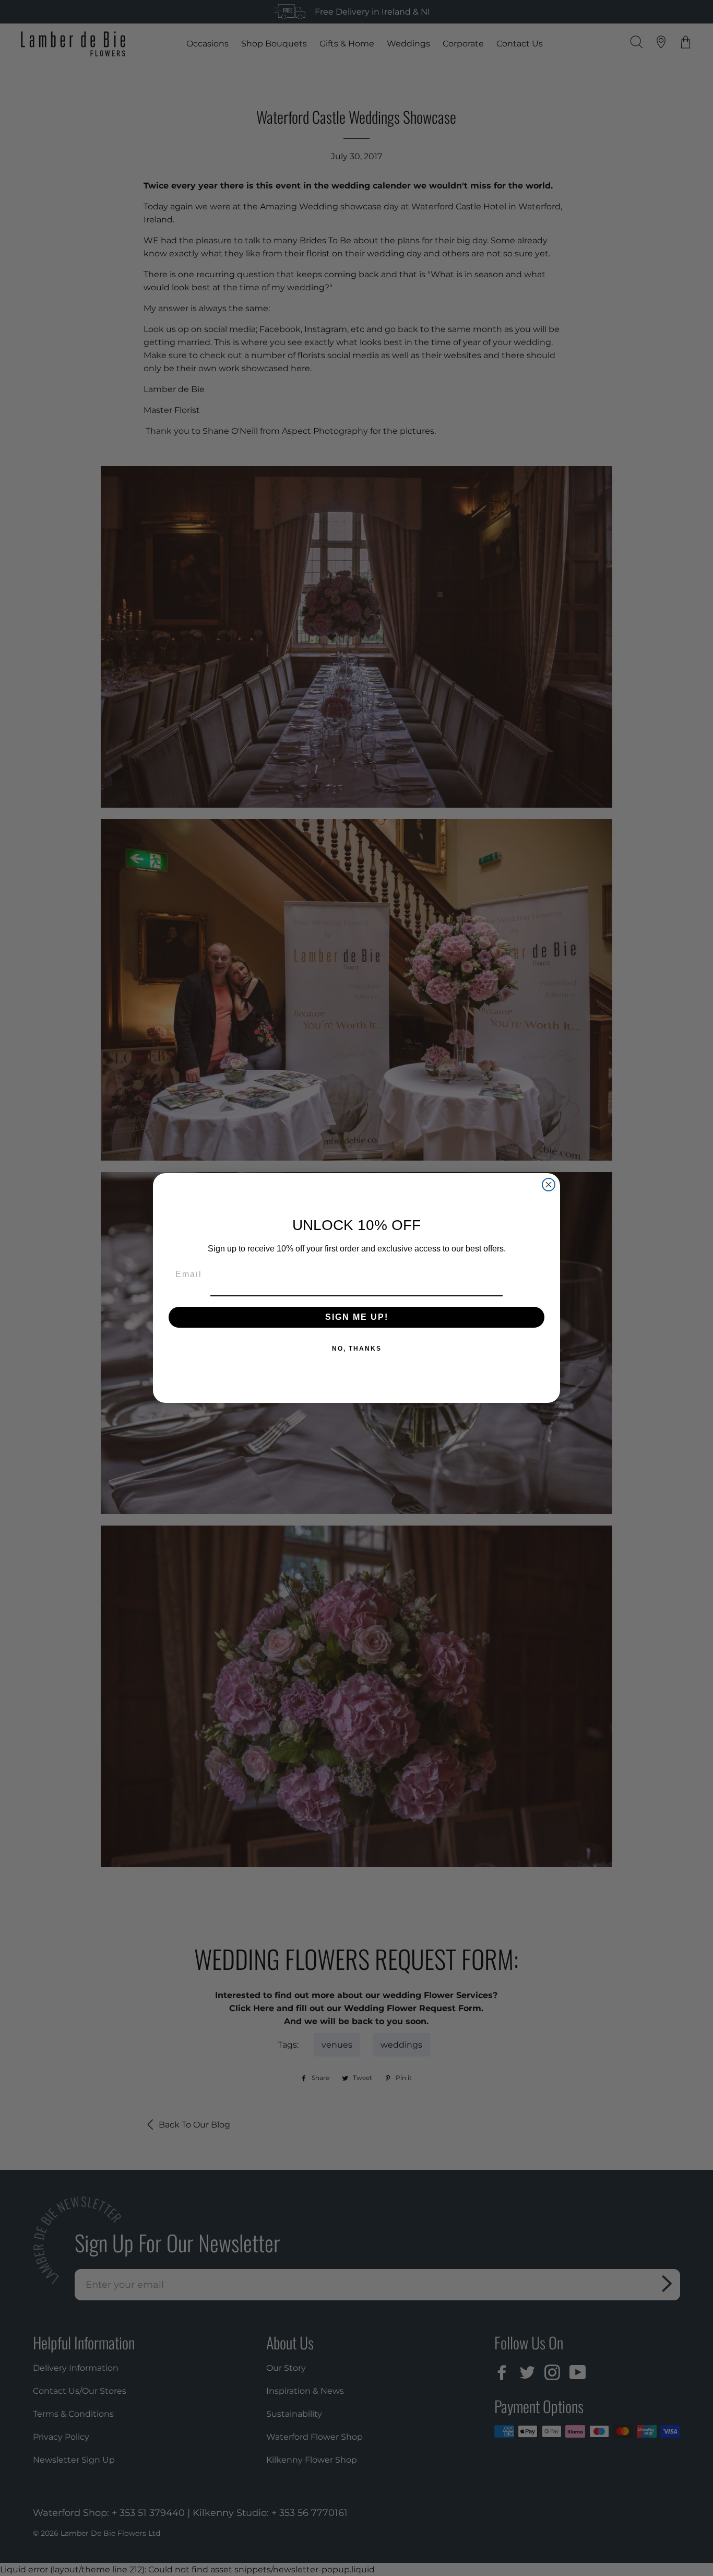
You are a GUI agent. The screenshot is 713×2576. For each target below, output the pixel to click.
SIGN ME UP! (357, 1317)
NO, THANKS (357, 1349)
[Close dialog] (549, 1185)
